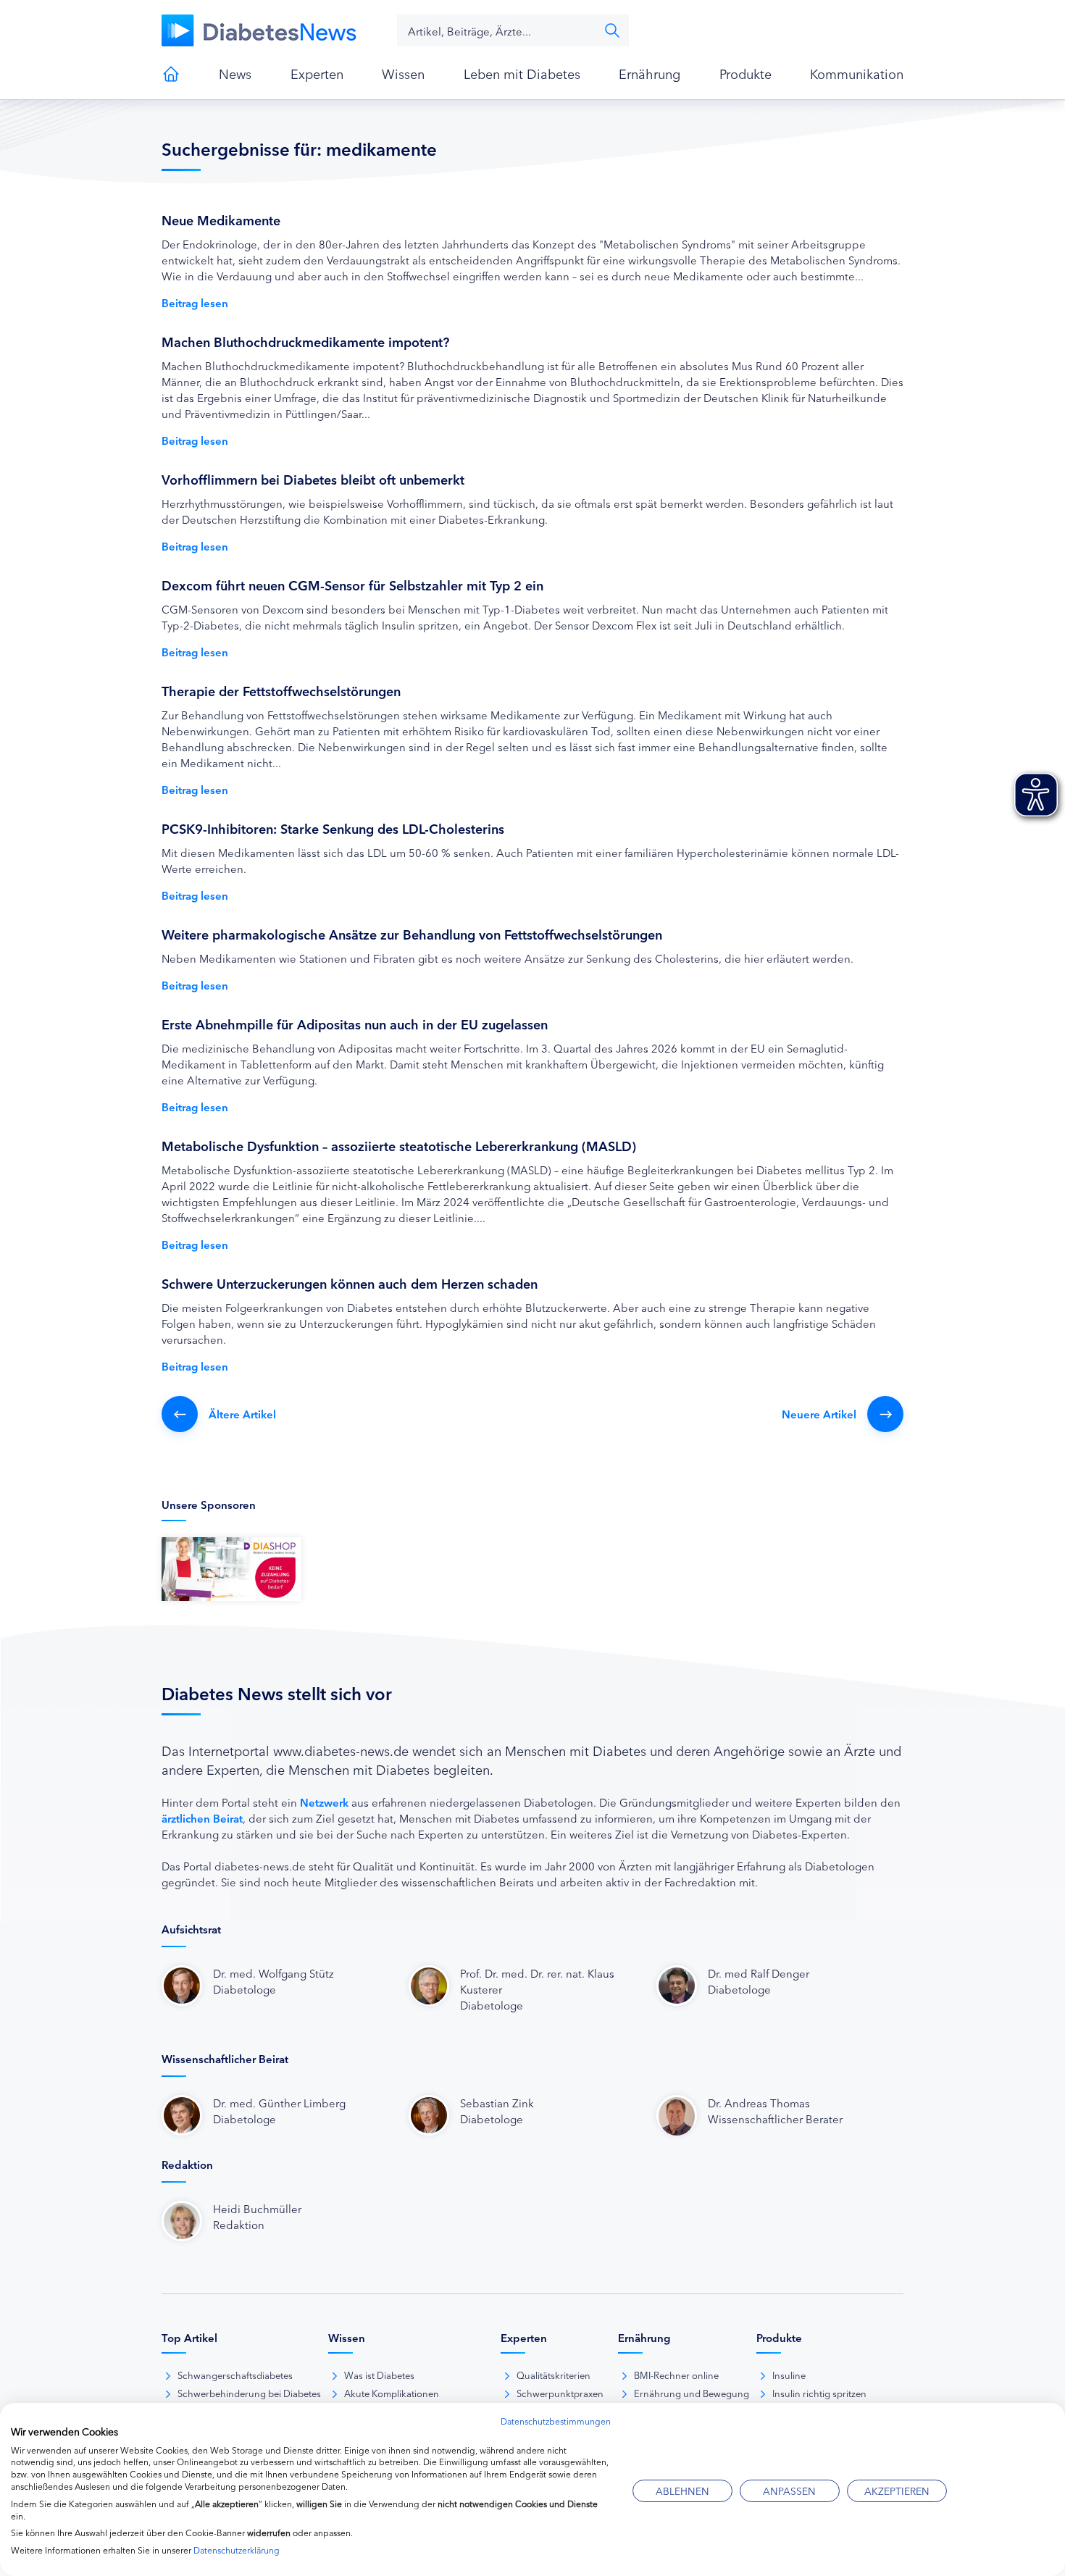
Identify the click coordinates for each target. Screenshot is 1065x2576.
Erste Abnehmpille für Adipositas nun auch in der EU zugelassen (355, 1024)
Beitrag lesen (195, 302)
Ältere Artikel (242, 1414)
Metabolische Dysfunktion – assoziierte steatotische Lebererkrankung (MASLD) (399, 1145)
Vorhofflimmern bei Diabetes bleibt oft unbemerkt (313, 479)
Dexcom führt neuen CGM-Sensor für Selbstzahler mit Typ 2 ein (352, 585)
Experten (317, 73)
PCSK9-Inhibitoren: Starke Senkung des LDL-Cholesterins (333, 828)
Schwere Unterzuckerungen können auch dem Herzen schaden (350, 1283)
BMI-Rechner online (676, 2375)
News (235, 73)
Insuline (789, 2375)
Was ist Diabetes (379, 2375)
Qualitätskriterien (554, 2375)
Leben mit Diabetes (522, 73)
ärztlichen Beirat (202, 1818)
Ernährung (650, 73)
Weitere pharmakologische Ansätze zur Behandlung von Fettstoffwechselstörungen (412, 934)
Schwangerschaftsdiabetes (235, 2375)
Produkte (745, 73)
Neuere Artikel (819, 1414)
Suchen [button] (612, 30)
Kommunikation (857, 73)
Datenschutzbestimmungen (556, 2421)
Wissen (403, 73)
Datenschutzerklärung (237, 2550)
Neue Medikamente (221, 219)
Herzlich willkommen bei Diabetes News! (171, 74)
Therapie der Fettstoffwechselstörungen (281, 690)
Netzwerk (324, 1802)
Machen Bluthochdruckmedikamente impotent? (305, 341)
